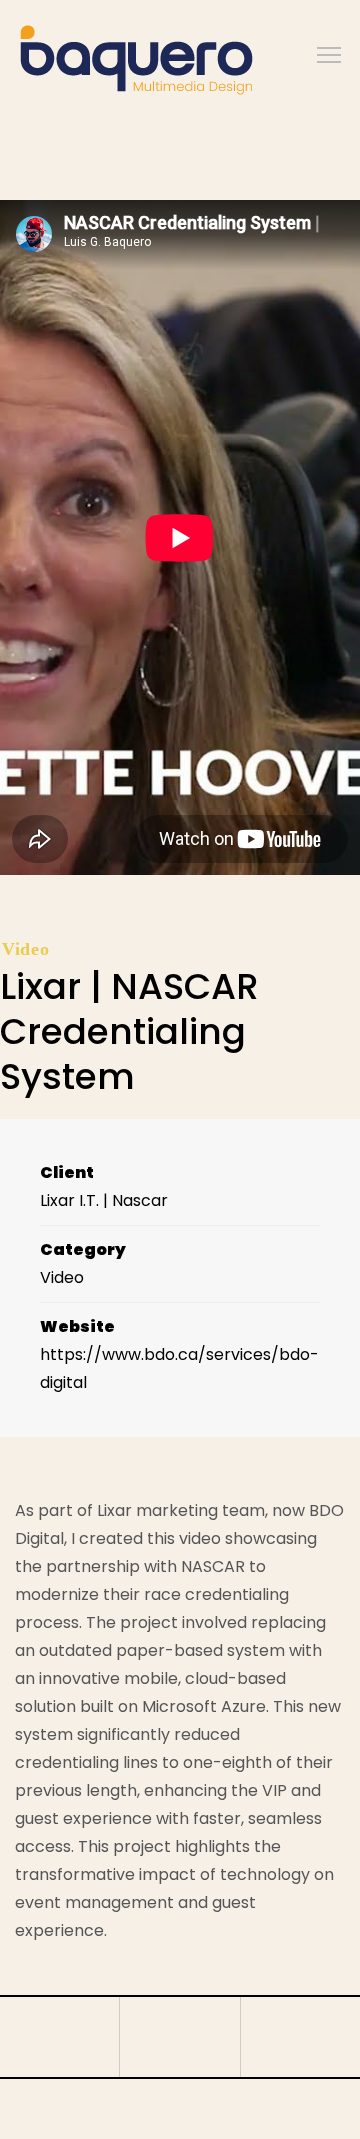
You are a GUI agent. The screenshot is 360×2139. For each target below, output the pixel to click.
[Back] (180, 2037)
